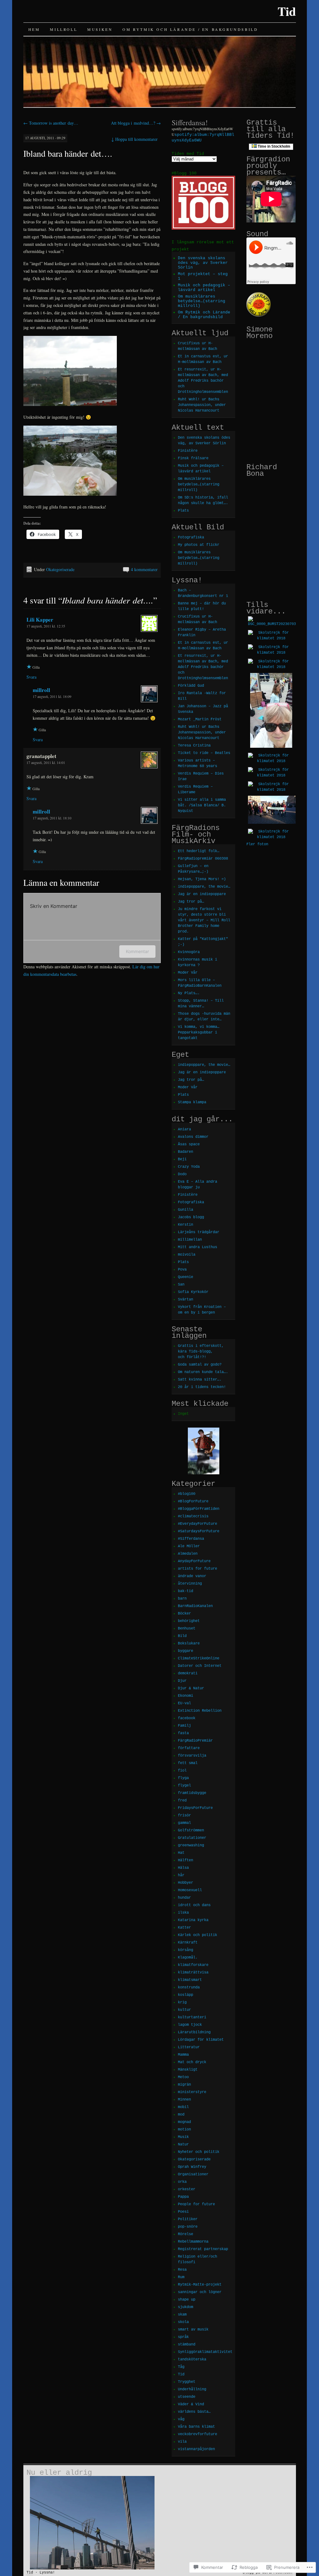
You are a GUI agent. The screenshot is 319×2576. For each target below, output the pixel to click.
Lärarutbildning (194, 2032)
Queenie (186, 1277)
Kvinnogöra (189, 952)
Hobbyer (186, 1883)
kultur (184, 2010)
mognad (184, 2122)
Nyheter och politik (199, 2152)
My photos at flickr (199, 545)
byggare (186, 1651)
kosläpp (186, 1995)
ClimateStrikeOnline (199, 1658)
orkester (187, 2189)
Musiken (100, 29)
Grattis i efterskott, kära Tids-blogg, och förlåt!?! (201, 1352)
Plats (183, 511)
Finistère (188, 451)
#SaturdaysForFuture (199, 1531)
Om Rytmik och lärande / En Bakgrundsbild (190, 29)
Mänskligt (188, 2070)
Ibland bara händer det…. (68, 153)
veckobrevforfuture (198, 2434)
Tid (287, 11)
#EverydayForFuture (198, 1524)
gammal (184, 1823)
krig (182, 2002)
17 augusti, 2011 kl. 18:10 (52, 818)
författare (189, 1748)
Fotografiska (191, 537)
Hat (181, 1853)
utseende (187, 2397)
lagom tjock (190, 2025)
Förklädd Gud (191, 686)
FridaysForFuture (195, 1808)
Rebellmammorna (193, 2242)
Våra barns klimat (196, 2427)
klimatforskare (193, 1965)
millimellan (190, 1240)
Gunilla (186, 1210)
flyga (183, 1778)
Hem (34, 29)
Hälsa (183, 1868)
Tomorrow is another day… (51, 123)
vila (182, 2442)
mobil (183, 2107)
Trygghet (187, 2382)
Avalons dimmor (193, 1137)
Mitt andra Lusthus (198, 1247)
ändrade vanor (192, 1576)
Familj (184, 1726)
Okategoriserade (60, 569)
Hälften (186, 1860)
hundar (184, 1898)
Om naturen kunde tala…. (203, 1372)
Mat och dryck (192, 2062)
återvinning (190, 1584)
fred (182, 1801)
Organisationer (193, 2174)
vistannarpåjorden (196, 2449)
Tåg (181, 2367)
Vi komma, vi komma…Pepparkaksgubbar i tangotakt (199, 1033)
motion (184, 2130)
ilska (183, 1913)
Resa (182, 2270)
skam (182, 2315)
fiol (182, 1771)
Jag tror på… (191, 902)
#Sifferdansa (191, 1539)
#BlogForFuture (193, 1501)
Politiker (188, 2219)
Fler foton (257, 844)
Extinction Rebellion (200, 1711)
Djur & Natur (191, 1688)
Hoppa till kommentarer (134, 139)
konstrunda (189, 1987)
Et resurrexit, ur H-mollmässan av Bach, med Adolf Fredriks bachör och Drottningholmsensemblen (203, 381)
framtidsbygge (192, 1793)
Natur (183, 2144)
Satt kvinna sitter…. (200, 1380)
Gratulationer (192, 1838)
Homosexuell (190, 1890)
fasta (183, 1733)
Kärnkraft (188, 1943)
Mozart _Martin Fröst (200, 719)
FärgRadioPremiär (195, 1741)
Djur (182, 1681)
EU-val (184, 1703)
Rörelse (186, 2234)
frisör (184, 1815)
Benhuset (187, 1629)
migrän (184, 2085)
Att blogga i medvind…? (136, 123)
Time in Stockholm (274, 146)
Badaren (186, 1152)
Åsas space (189, 1144)
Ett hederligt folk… (199, 851)
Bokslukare (189, 1643)
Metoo (183, 2077)
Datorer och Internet (200, 1666)
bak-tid (186, 1591)
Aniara (184, 1129)
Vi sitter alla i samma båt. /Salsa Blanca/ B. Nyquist (202, 805)
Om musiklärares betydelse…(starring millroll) (202, 301)
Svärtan (186, 1300)
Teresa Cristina (194, 746)
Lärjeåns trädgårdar (199, 1232)
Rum (181, 2277)
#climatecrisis (193, 1516)
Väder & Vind (191, 2404)
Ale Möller (189, 1546)
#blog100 (187, 1494)
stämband (187, 2345)
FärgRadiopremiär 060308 (203, 859)
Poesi (183, 2212)
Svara (31, 677)
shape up (187, 2300)
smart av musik (193, 2330)
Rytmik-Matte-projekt (200, 2285)
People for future (196, 2204)
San (181, 1285)
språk (183, 2337)
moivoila (187, 1255)
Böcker (184, 1614)
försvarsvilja (192, 1756)
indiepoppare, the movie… (204, 887)
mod (181, 2115)
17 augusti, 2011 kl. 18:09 (52, 696)
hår (181, 1875)
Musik (183, 2137)
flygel (184, 1786)
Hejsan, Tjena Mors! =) (202, 879)
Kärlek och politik (198, 1935)
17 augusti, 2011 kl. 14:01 (46, 762)
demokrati (188, 1673)
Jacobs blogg (191, 1217)
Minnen (184, 2100)
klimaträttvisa (193, 1973)
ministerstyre (192, 2092)
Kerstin (186, 1225)
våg (181, 2419)
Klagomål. (188, 1958)
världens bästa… (194, 2412)
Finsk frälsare (193, 458)
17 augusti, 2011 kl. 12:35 (46, 626)
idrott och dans (194, 1905)
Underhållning (192, 2389)
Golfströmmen (191, 1830)
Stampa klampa (192, 1102)
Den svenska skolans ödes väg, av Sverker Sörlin (203, 263)
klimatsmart (190, 1980)
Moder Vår (188, 973)
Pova (182, 1270)
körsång (186, 1950)
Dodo (182, 1174)
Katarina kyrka (193, 1920)
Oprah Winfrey (192, 2167)
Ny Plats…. (189, 993)
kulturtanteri (192, 2017)
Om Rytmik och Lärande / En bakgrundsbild (204, 315)
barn (182, 1599)
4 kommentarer (144, 569)
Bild (182, 1636)
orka (182, 2182)
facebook (187, 1718)
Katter (184, 1928)
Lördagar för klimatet (201, 2040)
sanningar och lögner (200, 2292)
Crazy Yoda (189, 1167)
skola (183, 2322)
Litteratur (189, 2047)
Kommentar (137, 951)
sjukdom (186, 2307)
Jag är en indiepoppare (202, 894)
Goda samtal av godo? (200, 1365)
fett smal (188, 1763)
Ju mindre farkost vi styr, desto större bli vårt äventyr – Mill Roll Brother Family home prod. (204, 920)
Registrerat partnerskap (203, 2249)
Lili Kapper (40, 620)
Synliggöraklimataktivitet (205, 2352)
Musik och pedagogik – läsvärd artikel (204, 288)
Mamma (183, 2055)
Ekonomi (186, 1696)
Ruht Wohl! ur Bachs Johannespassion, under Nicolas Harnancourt (202, 405)
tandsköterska (192, 2359)
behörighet (189, 1621)
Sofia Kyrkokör (193, 1292)
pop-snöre (188, 2227)
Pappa (183, 2197)
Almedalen (188, 1554)
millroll (64, 29)
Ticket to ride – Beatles (204, 753)
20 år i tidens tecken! (202, 1387)
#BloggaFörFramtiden (199, 1509)
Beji (182, 1159)
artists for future (198, 1569)
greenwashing (191, 1845)
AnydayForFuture (194, 1561)
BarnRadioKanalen (195, 1606)
